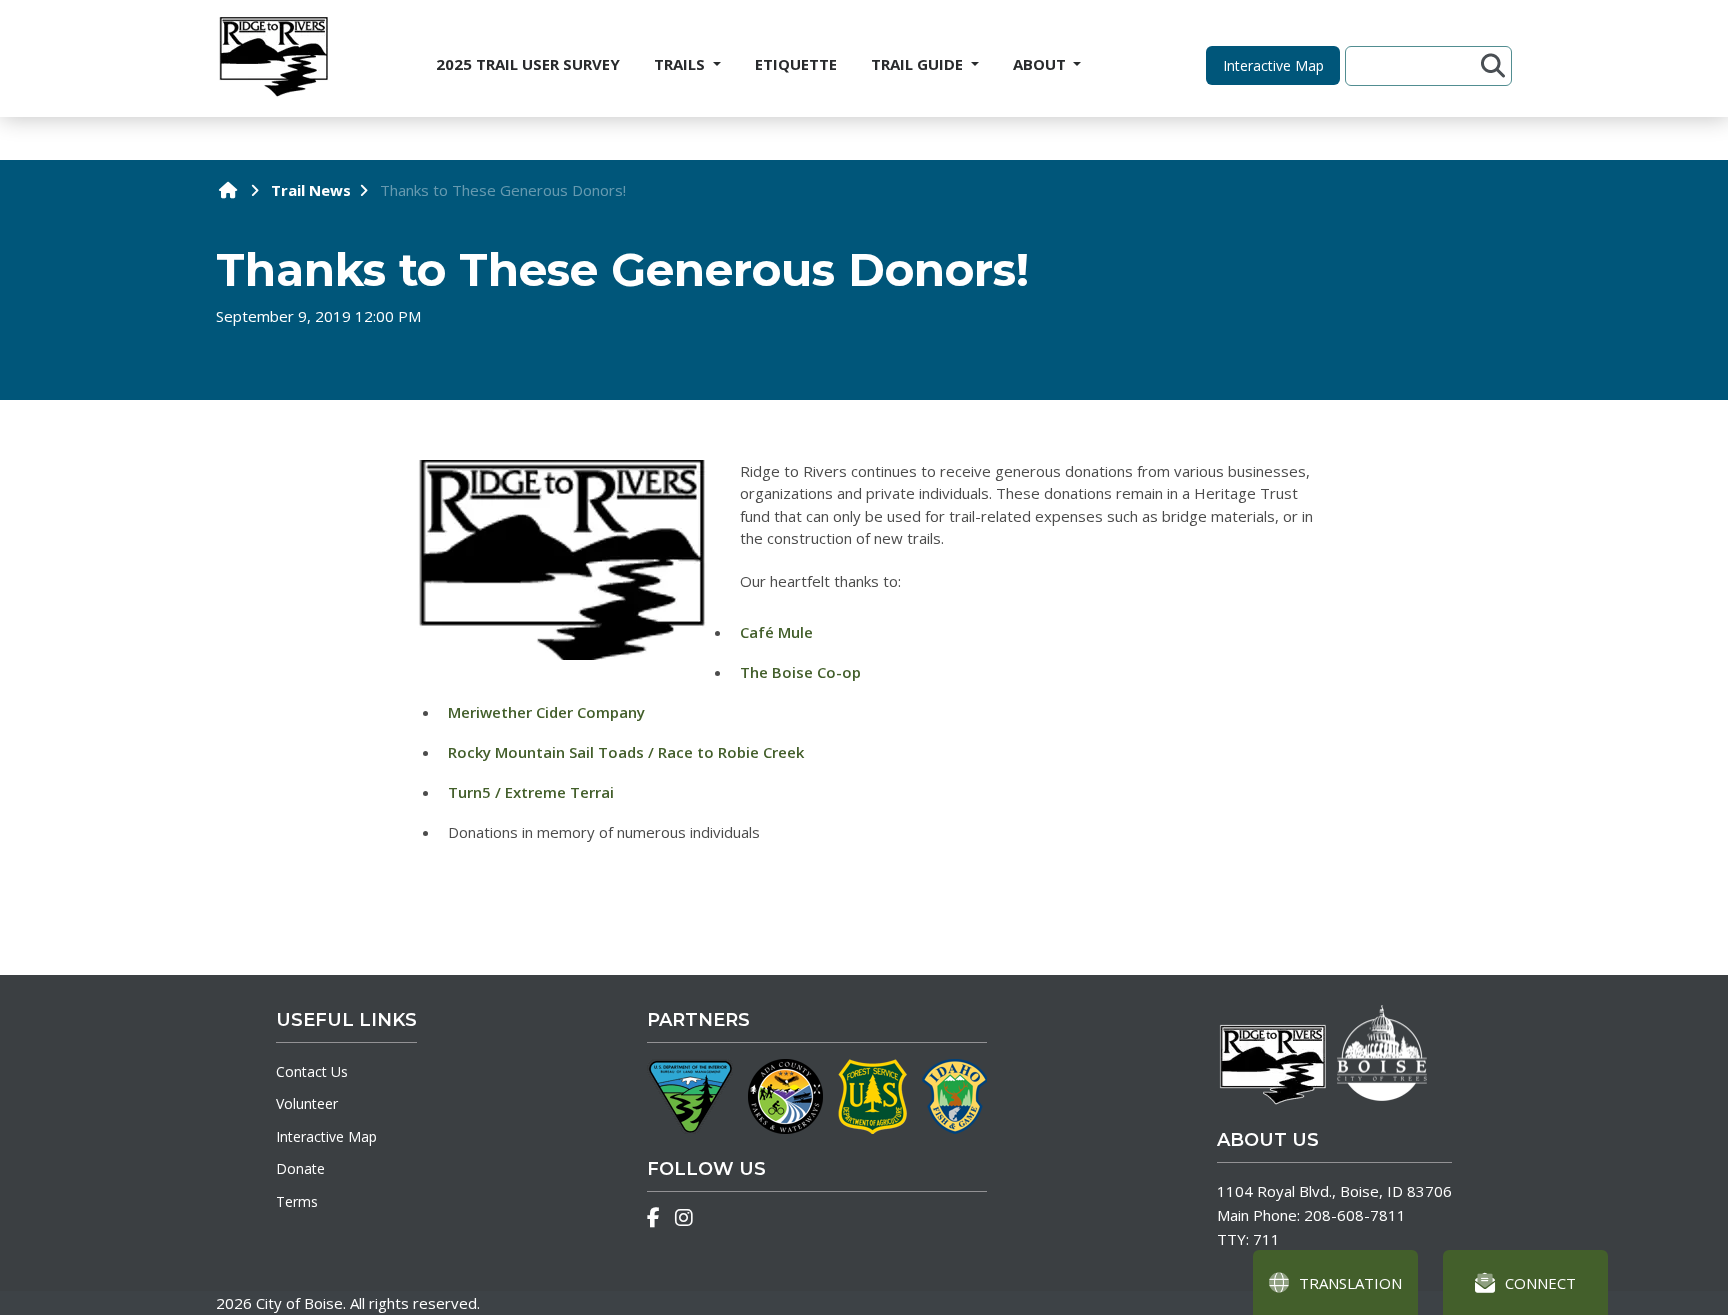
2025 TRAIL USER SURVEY (528, 64)
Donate (300, 1168)
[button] (1273, 65)
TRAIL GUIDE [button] (919, 64)
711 (1266, 1239)
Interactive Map (326, 1136)
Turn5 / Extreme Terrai (531, 792)
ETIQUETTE (796, 64)
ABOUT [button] (1041, 64)
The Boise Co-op (800, 672)
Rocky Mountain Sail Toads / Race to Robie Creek (626, 752)
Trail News (311, 190)
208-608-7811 (1355, 1215)
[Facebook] (653, 1218)
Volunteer (307, 1103)
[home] (228, 189)
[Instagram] (684, 1218)
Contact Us (312, 1071)
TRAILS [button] (681, 64)
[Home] (272, 58)
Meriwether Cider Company (546, 712)
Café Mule (776, 632)
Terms (297, 1201)
